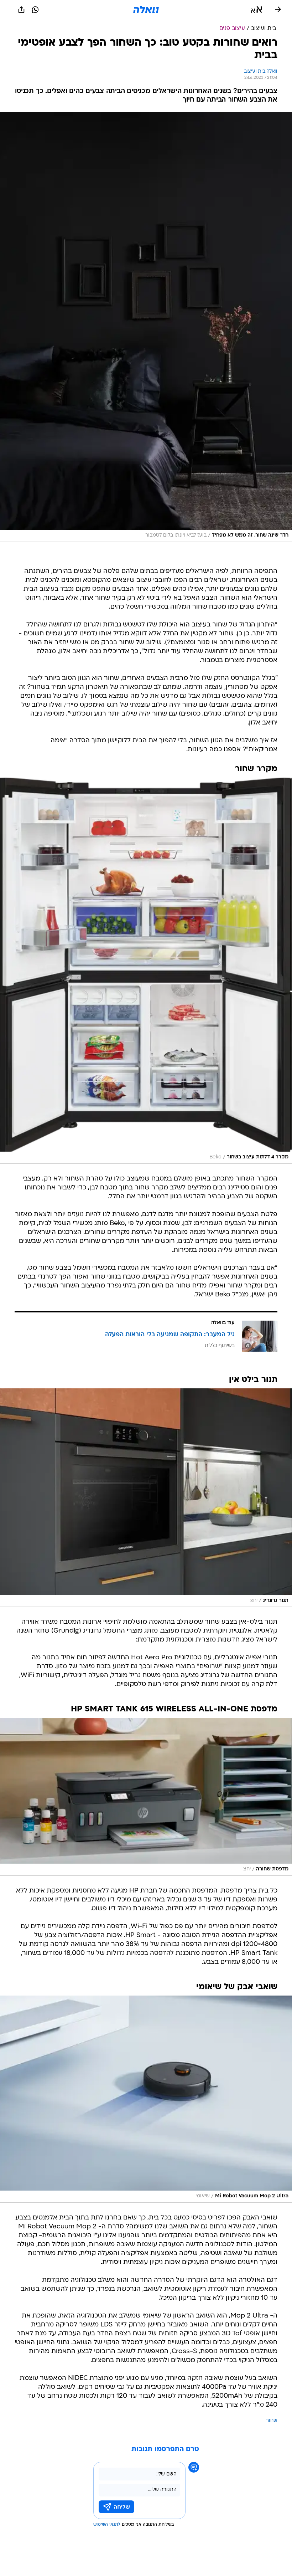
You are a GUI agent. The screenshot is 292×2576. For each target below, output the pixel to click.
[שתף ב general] (21, 10)
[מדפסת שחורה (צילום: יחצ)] (146, 1797)
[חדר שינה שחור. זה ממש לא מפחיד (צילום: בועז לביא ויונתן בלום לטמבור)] (146, 327)
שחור (272, 2421)
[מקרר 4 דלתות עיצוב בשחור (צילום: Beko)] (146, 971)
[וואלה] (146, 10)
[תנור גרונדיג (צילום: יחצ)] (146, 1498)
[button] (257, 10)
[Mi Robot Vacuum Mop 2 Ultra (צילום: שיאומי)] (146, 2099)
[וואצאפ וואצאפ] (35, 10)
